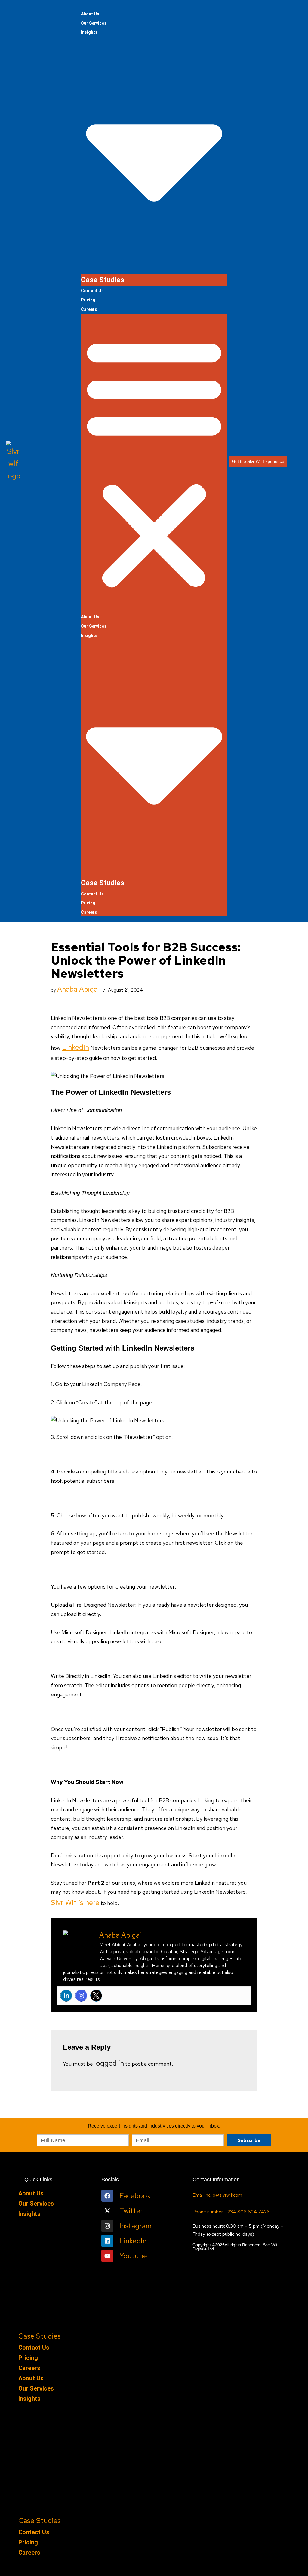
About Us (90, 14)
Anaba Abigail (79, 989)
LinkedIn (75, 1047)
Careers (89, 309)
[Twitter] (96, 1996)
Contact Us (92, 291)
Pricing (88, 300)
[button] (154, 463)
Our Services (94, 23)
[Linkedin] (66, 1996)
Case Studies (103, 280)
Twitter (131, 2211)
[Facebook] (107, 2196)
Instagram (136, 2226)
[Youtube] (107, 2256)
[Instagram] (81, 1996)
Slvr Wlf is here (75, 1903)
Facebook (135, 2196)
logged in (109, 2063)
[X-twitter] (107, 2211)
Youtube (133, 2256)
